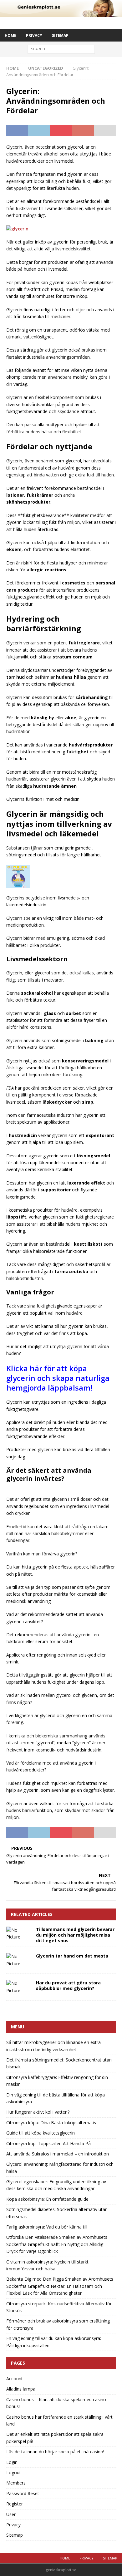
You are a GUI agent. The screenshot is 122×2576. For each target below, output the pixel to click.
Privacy (34, 35)
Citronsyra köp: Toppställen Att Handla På (48, 2143)
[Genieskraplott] (61, 13)
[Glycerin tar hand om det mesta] (19, 1960)
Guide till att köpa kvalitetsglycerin (41, 2133)
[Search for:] (61, 49)
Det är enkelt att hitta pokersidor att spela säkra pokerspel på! (55, 2438)
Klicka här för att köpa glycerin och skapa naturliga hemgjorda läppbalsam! (58, 1378)
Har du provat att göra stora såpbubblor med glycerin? (68, 1985)
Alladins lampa (21, 2389)
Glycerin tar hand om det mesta (72, 1956)
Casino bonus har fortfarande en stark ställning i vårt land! (59, 2420)
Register (15, 2504)
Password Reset (23, 2493)
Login (12, 2462)
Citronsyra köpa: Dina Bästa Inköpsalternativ (51, 2123)
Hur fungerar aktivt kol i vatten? (38, 2112)
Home (10, 35)
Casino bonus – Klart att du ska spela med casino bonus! (56, 2403)
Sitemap (60, 35)
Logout (14, 2473)
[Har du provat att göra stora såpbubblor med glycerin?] (19, 1987)
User (11, 2514)
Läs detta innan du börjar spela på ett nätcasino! (55, 2452)
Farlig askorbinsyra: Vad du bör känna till (47, 2227)
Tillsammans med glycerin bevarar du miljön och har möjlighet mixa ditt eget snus (75, 1935)
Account (15, 2379)
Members (16, 2483)
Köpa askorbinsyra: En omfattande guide (47, 2199)
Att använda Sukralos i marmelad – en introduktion (58, 2154)
